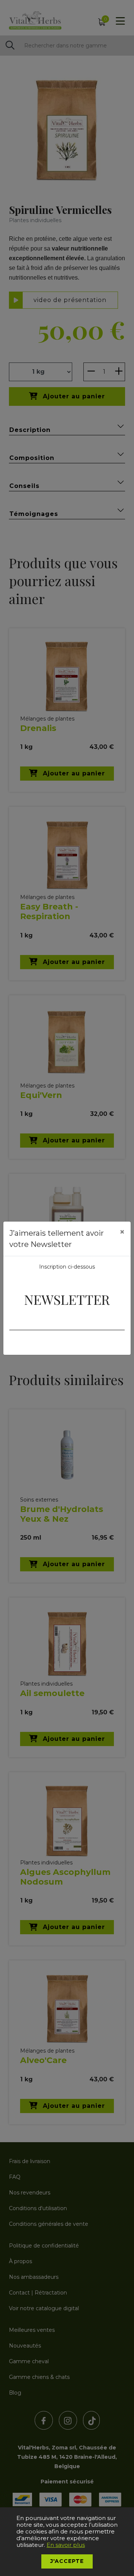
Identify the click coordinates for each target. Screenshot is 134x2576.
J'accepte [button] (67, 2561)
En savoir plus (66, 2545)
